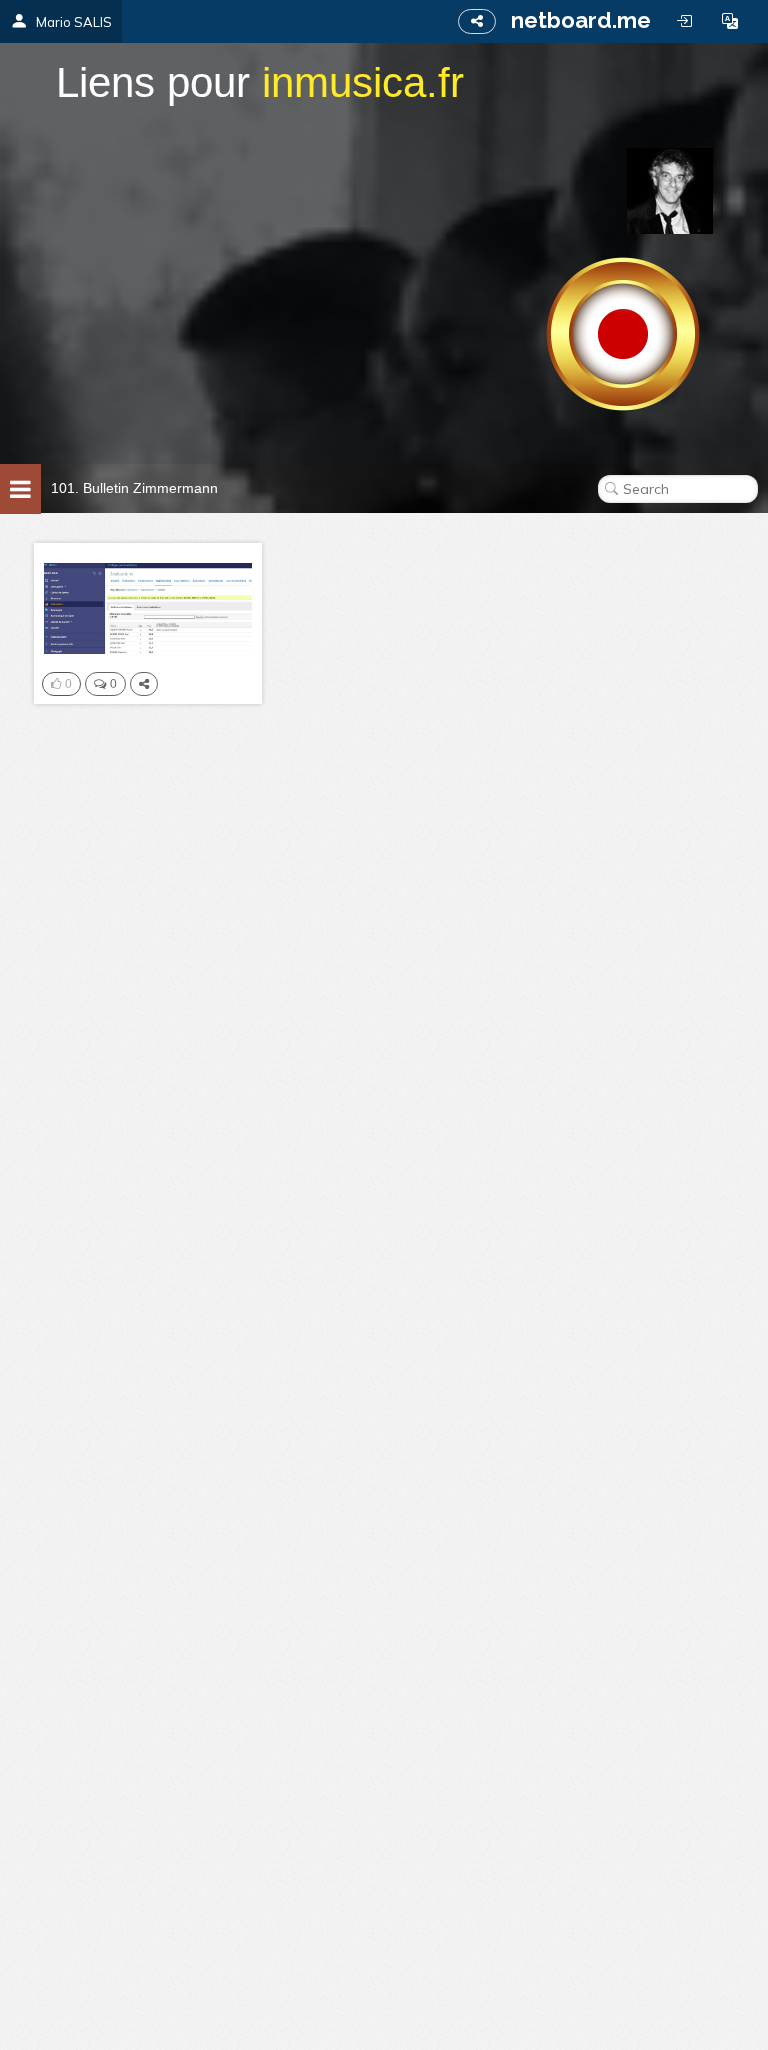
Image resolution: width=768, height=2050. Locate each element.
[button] (730, 21)
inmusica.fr (363, 82)
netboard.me (581, 20)
